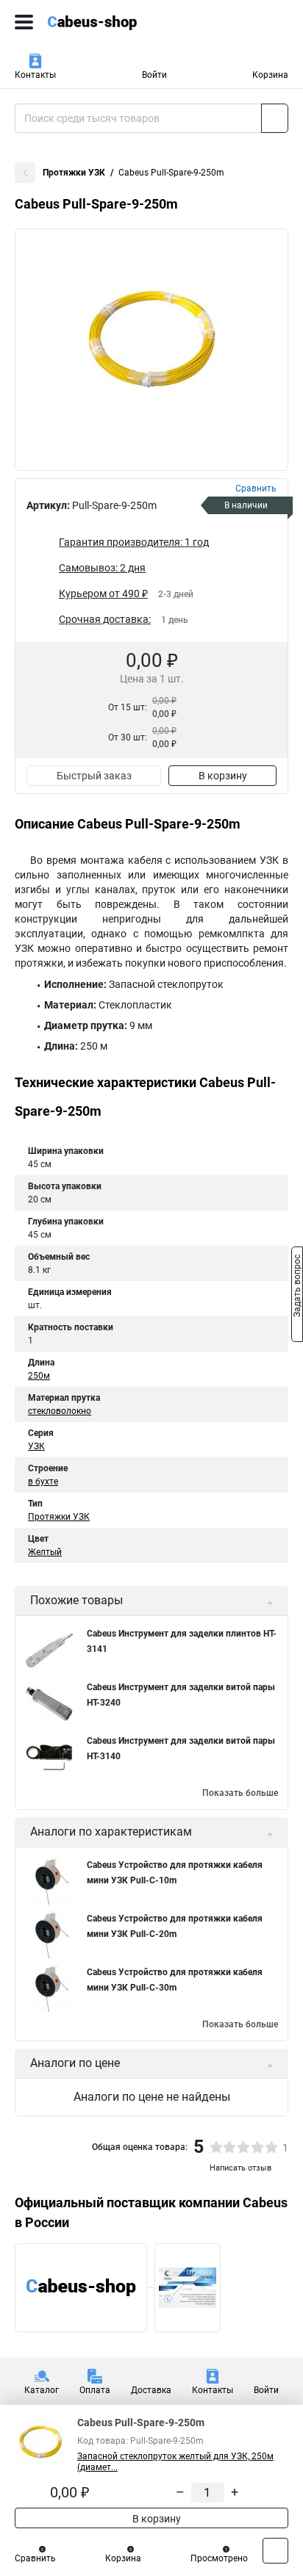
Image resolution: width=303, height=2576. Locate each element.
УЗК (36, 1446)
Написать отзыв (240, 2168)
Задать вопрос (297, 1287)
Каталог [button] (42, 2390)
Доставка (151, 2390)
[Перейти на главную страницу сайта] (110, 22)
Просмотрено (219, 2558)
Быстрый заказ (94, 776)
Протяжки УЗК (74, 173)
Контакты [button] (35, 75)
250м (39, 1376)
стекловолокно (60, 1411)
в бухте (43, 1482)
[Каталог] (24, 22)
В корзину (223, 776)
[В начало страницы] (275, 2551)
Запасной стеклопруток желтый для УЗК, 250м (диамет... (175, 2462)
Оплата (95, 2390)
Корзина (270, 75)
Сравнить (35, 2558)
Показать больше (240, 1793)
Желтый (45, 1552)
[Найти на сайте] (275, 118)
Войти (154, 75)
